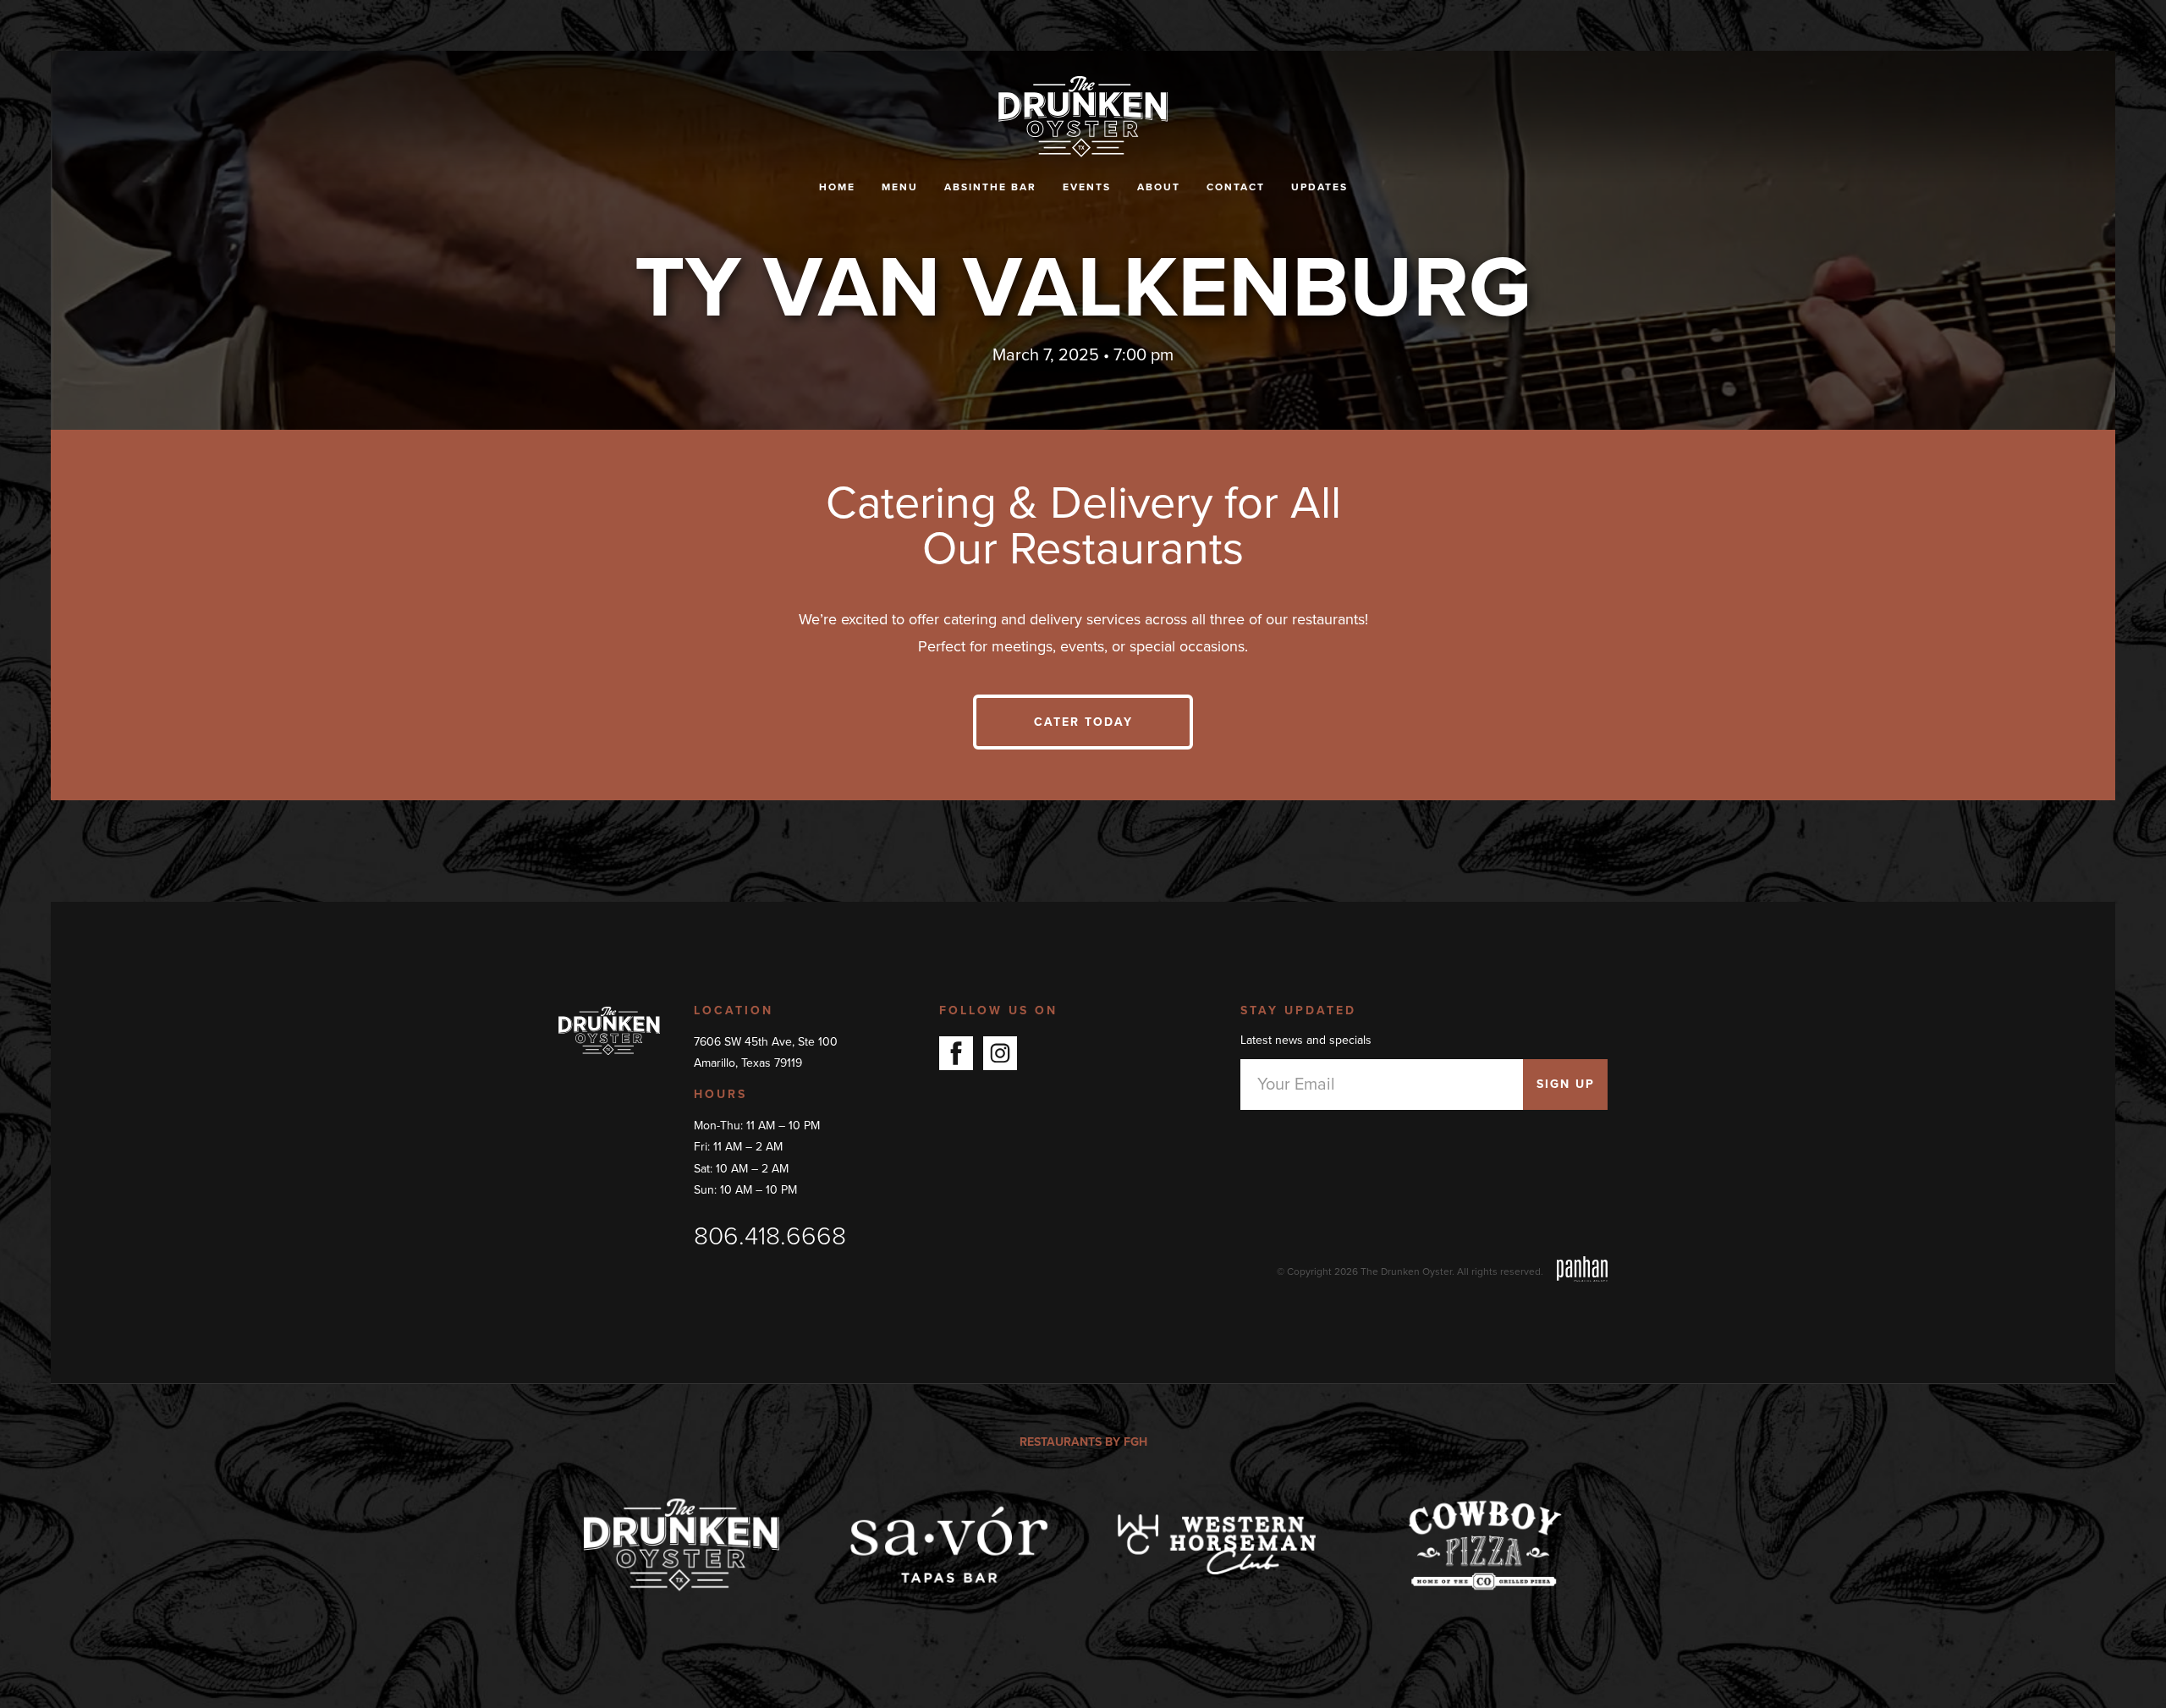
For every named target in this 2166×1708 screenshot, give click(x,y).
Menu (900, 187)
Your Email (1296, 1085)
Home (837, 187)
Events (1087, 187)
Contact (1236, 187)
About (1159, 187)
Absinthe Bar (990, 187)
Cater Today (1083, 722)
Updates (1319, 187)
